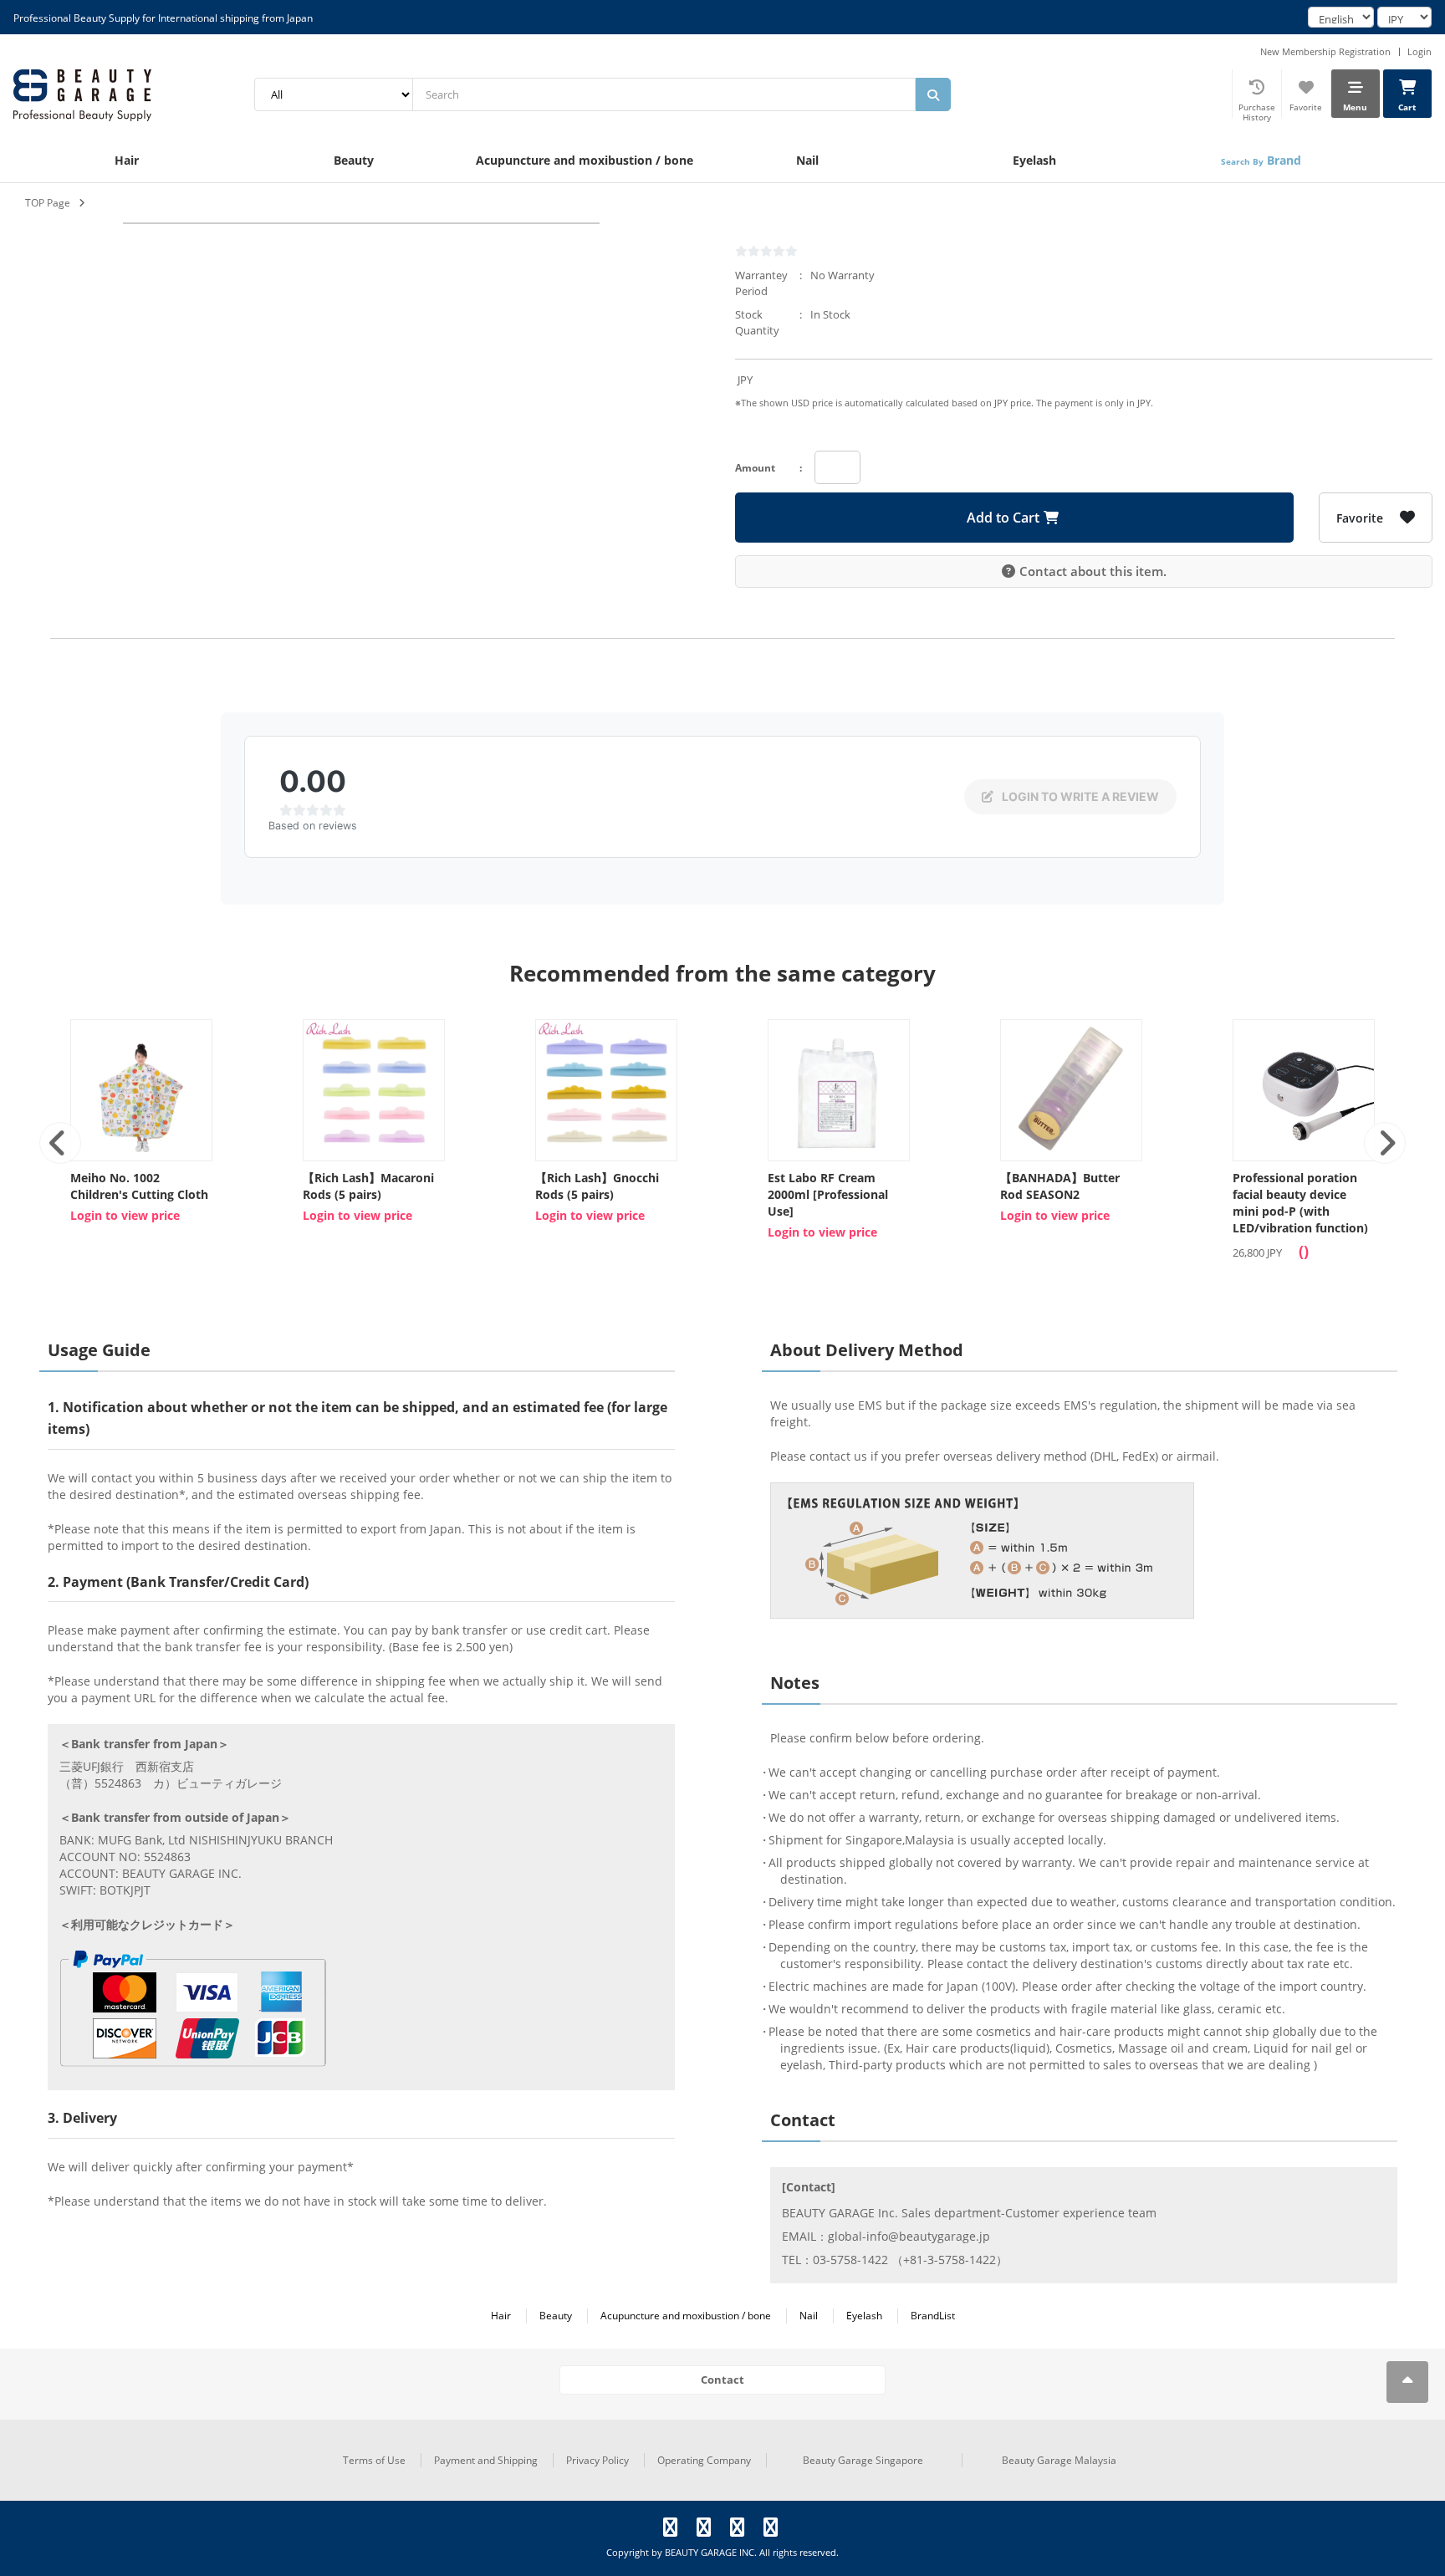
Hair (127, 160)
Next (1385, 1143)
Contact (722, 2380)
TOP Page (48, 203)
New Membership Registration (1325, 51)
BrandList (933, 2316)
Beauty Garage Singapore (863, 2460)
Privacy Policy (597, 2460)
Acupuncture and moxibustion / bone (585, 160)
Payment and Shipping (486, 2460)
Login (1419, 51)
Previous (60, 1143)
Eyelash (1034, 160)
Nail (807, 160)
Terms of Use (374, 2460)
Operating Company (704, 2460)
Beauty (354, 160)
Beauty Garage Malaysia (1059, 2460)
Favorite (1360, 518)
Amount (755, 468)
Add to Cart (1003, 518)
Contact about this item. (1093, 571)
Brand (1261, 160)
